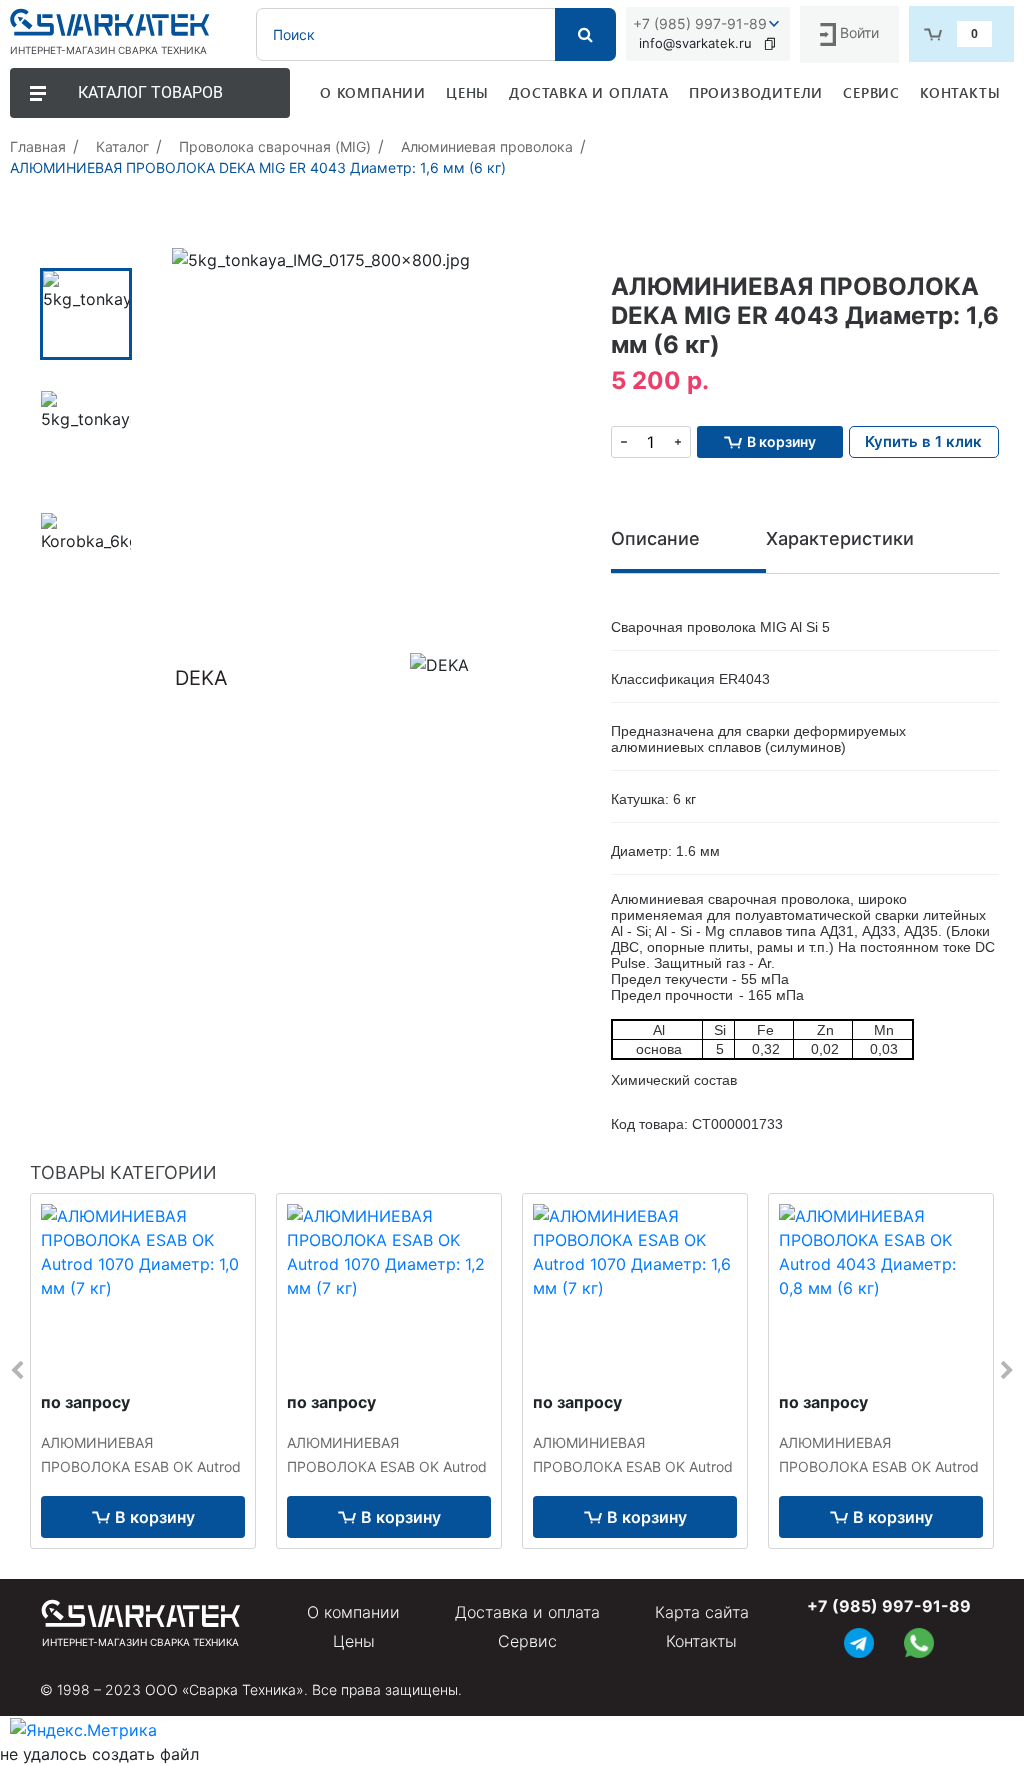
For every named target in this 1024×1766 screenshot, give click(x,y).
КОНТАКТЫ (960, 92)
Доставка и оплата (527, 1612)
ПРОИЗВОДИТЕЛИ (756, 92)
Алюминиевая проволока (487, 146)
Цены (354, 1641)
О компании (353, 1612)
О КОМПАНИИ (373, 92)
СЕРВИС (871, 92)
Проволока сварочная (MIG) (275, 146)
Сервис (527, 1641)
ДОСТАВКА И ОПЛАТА (589, 92)
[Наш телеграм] (859, 1640)
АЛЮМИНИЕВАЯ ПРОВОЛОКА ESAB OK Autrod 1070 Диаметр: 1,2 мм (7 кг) (387, 1466)
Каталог (122, 146)
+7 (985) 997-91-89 (700, 23)
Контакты (701, 1641)
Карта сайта (702, 1612)
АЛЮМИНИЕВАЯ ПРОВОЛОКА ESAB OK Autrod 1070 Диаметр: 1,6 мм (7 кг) (633, 1466)
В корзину (155, 1517)
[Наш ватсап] (919, 1640)
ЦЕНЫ (467, 92)
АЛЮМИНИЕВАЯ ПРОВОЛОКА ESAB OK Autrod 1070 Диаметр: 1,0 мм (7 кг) (141, 1466)
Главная (38, 146)
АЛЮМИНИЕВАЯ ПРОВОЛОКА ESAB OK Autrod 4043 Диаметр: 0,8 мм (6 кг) (879, 1466)
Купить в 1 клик (923, 441)
